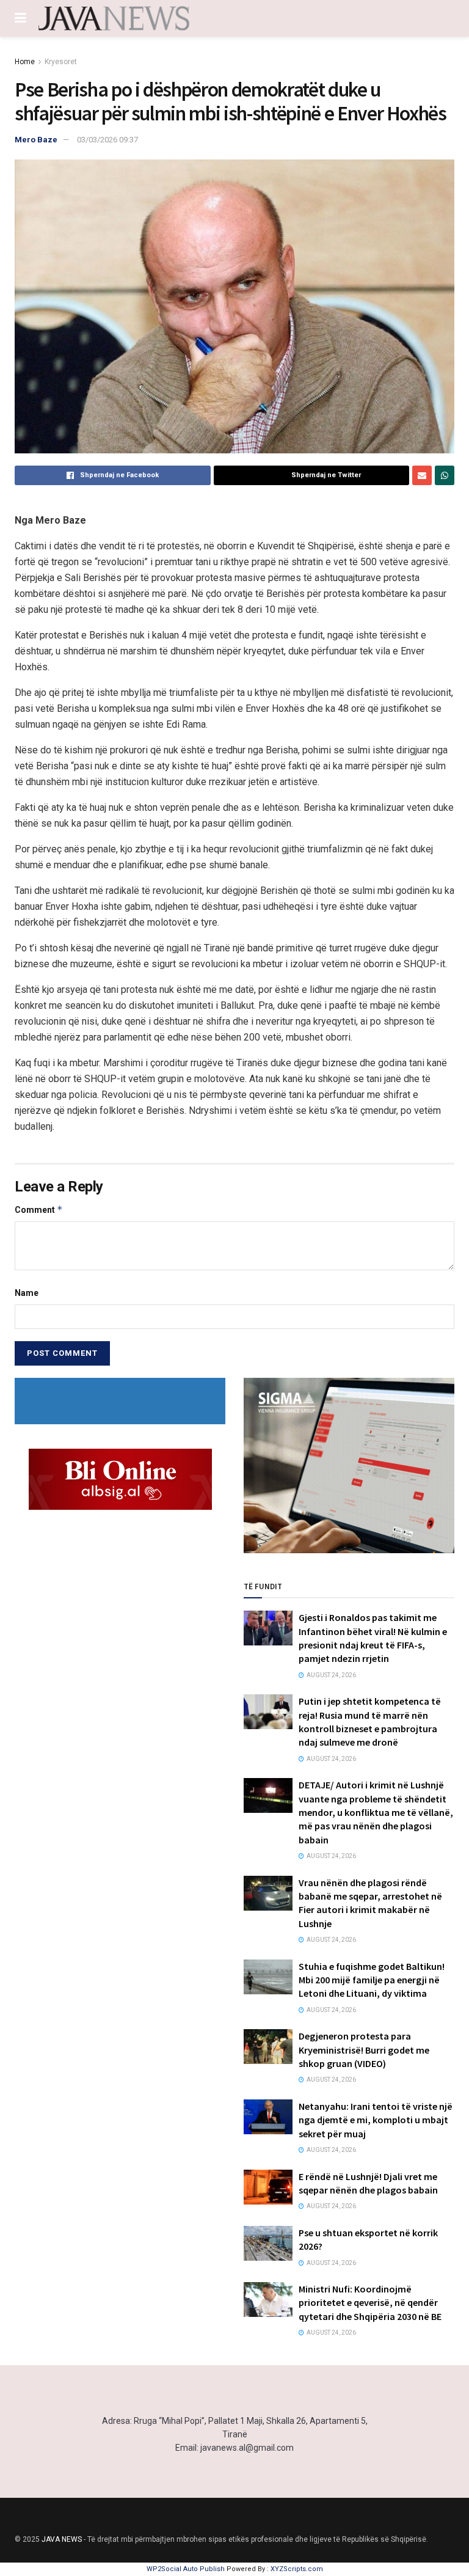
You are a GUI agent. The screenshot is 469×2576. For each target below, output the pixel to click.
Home (25, 62)
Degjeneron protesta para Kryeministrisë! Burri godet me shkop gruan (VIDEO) (364, 2050)
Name (27, 1293)
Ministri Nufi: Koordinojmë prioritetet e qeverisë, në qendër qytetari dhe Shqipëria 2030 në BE (370, 2303)
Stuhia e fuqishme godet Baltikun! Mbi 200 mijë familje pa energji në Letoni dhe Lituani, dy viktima (372, 1980)
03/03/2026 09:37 (107, 140)
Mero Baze (36, 140)
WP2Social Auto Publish (186, 2569)
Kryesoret (61, 62)
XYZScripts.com (297, 2569)
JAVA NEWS (62, 2539)
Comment (39, 1209)
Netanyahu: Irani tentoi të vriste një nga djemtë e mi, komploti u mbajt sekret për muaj (376, 2120)
